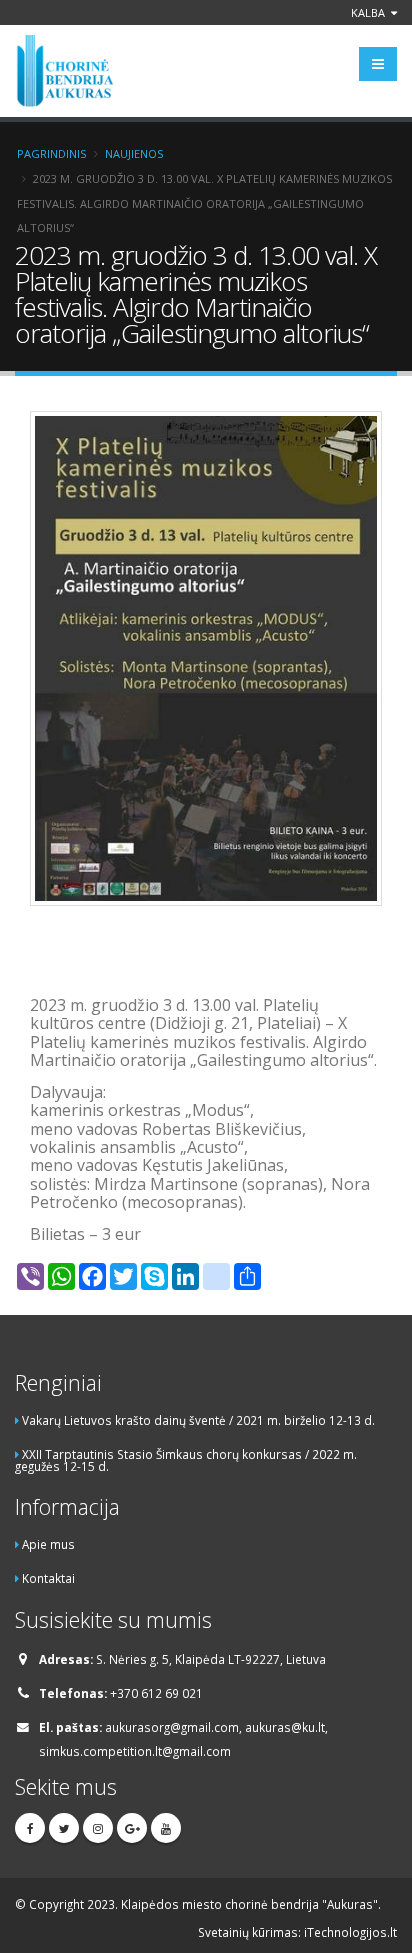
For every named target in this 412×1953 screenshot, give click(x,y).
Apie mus (48, 1544)
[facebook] (30, 1828)
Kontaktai (48, 1578)
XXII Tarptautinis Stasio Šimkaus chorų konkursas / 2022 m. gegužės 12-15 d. (186, 1460)
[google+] (132, 1828)
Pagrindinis (51, 153)
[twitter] (64, 1828)
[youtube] (166, 1828)
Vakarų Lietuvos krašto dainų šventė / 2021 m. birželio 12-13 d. (198, 1420)
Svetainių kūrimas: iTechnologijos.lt (297, 1932)
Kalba (369, 12)
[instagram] (98, 1828)
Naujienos (134, 153)
